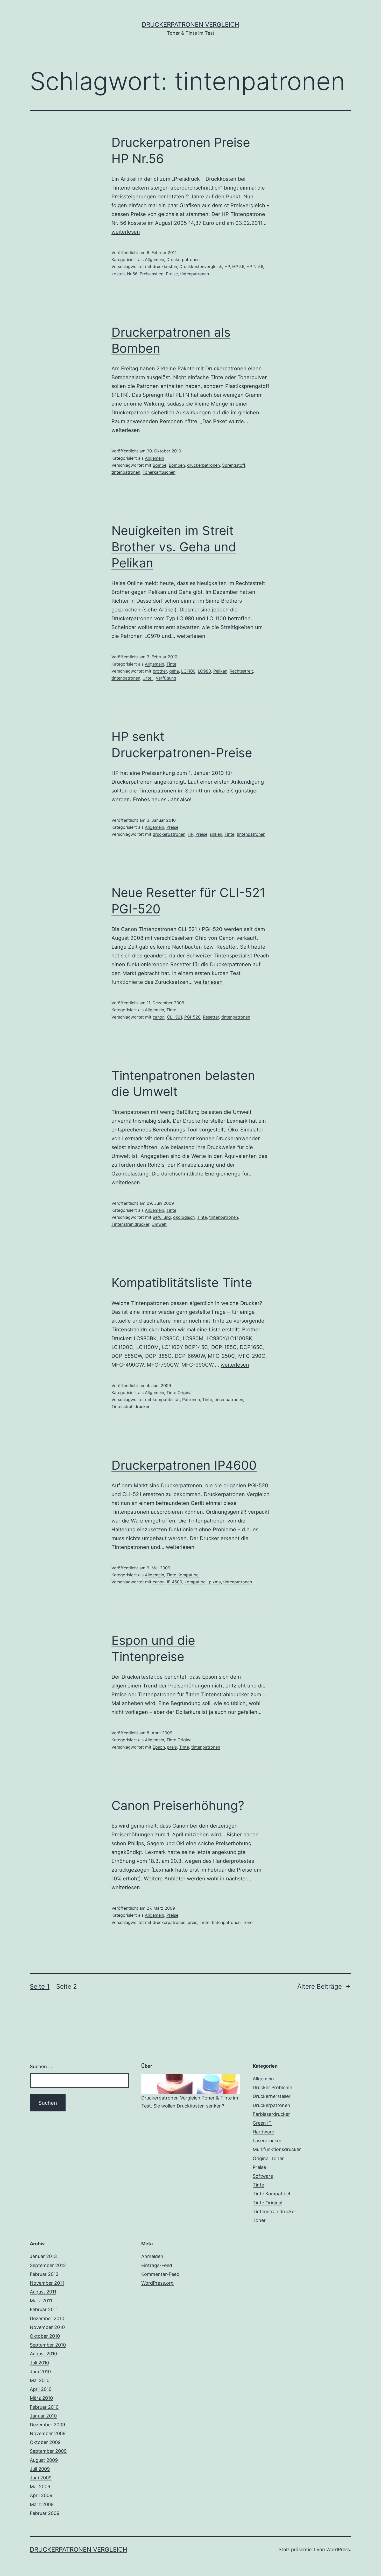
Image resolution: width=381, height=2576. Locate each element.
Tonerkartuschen (159, 472)
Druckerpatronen (183, 259)
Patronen (191, 1399)
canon (159, 1017)
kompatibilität (166, 1399)
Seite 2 (67, 1986)
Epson (159, 1747)
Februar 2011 (44, 2309)
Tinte (171, 664)
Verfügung (166, 678)
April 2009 (41, 2495)
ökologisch (184, 1217)
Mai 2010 (40, 2380)
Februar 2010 (44, 2407)
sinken (216, 834)
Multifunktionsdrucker (277, 2149)
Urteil (148, 678)
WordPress (338, 2549)
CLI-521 (174, 1017)
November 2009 (48, 2433)
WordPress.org (157, 2283)
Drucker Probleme (272, 2087)
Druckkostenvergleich (201, 266)
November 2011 (47, 2283)
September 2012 (48, 2265)
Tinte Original (179, 1392)
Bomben (177, 465)
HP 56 (238, 266)
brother (160, 671)
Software (263, 2176)
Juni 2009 (41, 2478)
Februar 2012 (44, 2274)
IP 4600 (175, 1582)
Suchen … (41, 2066)
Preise (172, 274)
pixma (215, 1582)
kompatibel (196, 1582)
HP (227, 266)
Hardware (263, 2132)
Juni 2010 (40, 2372)
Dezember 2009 (47, 2425)
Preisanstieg (152, 274)
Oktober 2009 (45, 2442)
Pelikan (220, 671)
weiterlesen (126, 232)
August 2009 (44, 2460)
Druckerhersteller (272, 2096)
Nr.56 (132, 274)
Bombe (160, 465)
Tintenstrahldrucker (130, 1224)
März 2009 (42, 2504)
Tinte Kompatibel (183, 1575)
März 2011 (41, 2301)
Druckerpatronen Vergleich (190, 24)
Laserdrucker (267, 2141)
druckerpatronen (203, 465)
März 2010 (41, 2398)
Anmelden (152, 2256)
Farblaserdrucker (271, 2114)
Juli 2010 (39, 2363)
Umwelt (159, 1224)
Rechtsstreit (241, 671)
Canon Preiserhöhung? (178, 1805)
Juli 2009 (40, 2469)
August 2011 (43, 2292)
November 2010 (47, 2327)
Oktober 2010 (45, 2336)
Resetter (211, 1017)
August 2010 (43, 2354)
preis (172, 1747)
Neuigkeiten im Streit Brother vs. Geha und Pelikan (174, 547)
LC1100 (188, 671)
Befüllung (162, 1217)
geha (174, 671)
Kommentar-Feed (160, 2274)
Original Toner (268, 2158)
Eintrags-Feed (157, 2265)
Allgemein (154, 259)
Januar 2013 (43, 2256)
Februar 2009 (45, 2513)
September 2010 (48, 2345)
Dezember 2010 (47, 2318)
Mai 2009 (40, 2487)
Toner (248, 1922)
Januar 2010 (43, 2416)
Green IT (262, 2123)
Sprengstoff (234, 465)
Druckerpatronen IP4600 (184, 1465)
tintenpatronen (195, 274)
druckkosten (165, 266)
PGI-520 (192, 1017)
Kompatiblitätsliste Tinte (182, 1283)
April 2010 (41, 2389)
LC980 (204, 671)
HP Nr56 (255, 266)
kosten (118, 274)
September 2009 (48, 2451)
